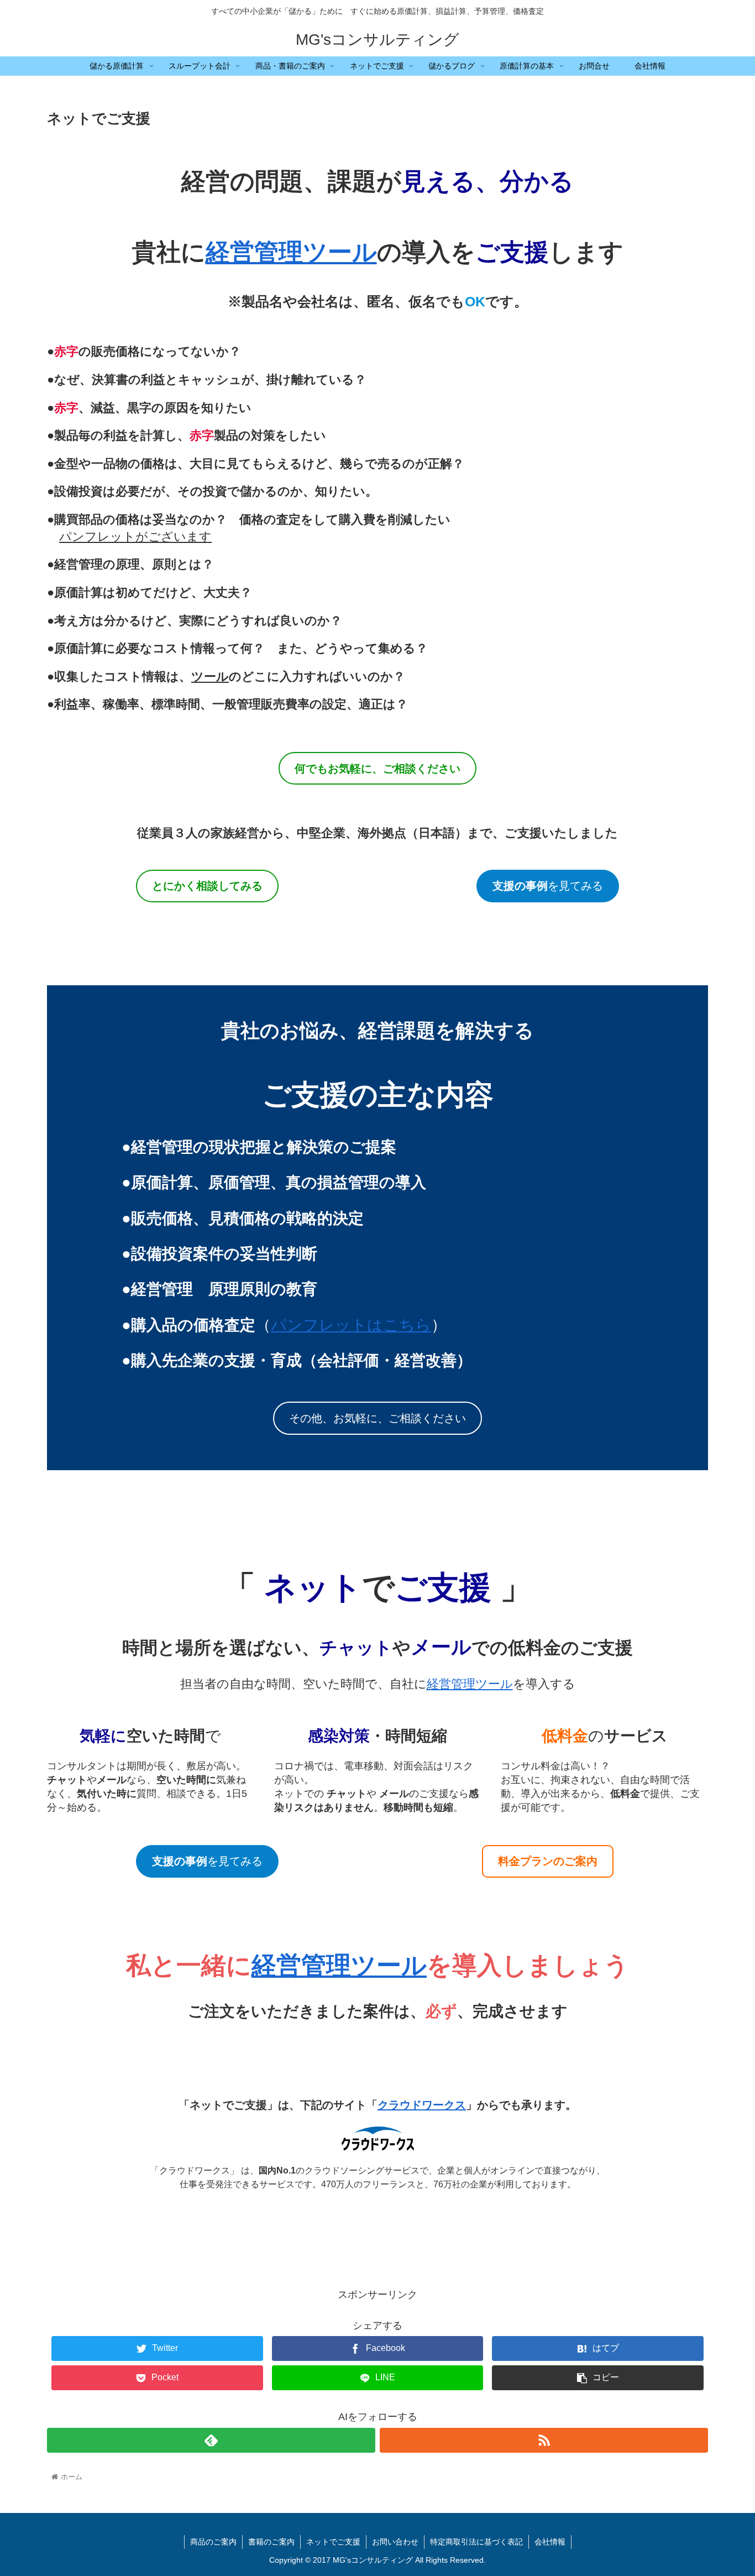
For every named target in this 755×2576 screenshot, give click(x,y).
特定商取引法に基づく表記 (476, 2542)
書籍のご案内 (271, 2542)
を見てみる (548, 886)
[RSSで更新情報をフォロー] (544, 2440)
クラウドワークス (422, 2105)
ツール (210, 676)
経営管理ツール (291, 252)
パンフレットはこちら (351, 1325)
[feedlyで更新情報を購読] (211, 2440)
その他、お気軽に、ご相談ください (377, 1418)
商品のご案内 (213, 2542)
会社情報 (550, 2542)
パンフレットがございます (135, 537)
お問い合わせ (395, 2542)
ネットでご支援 (333, 2542)
